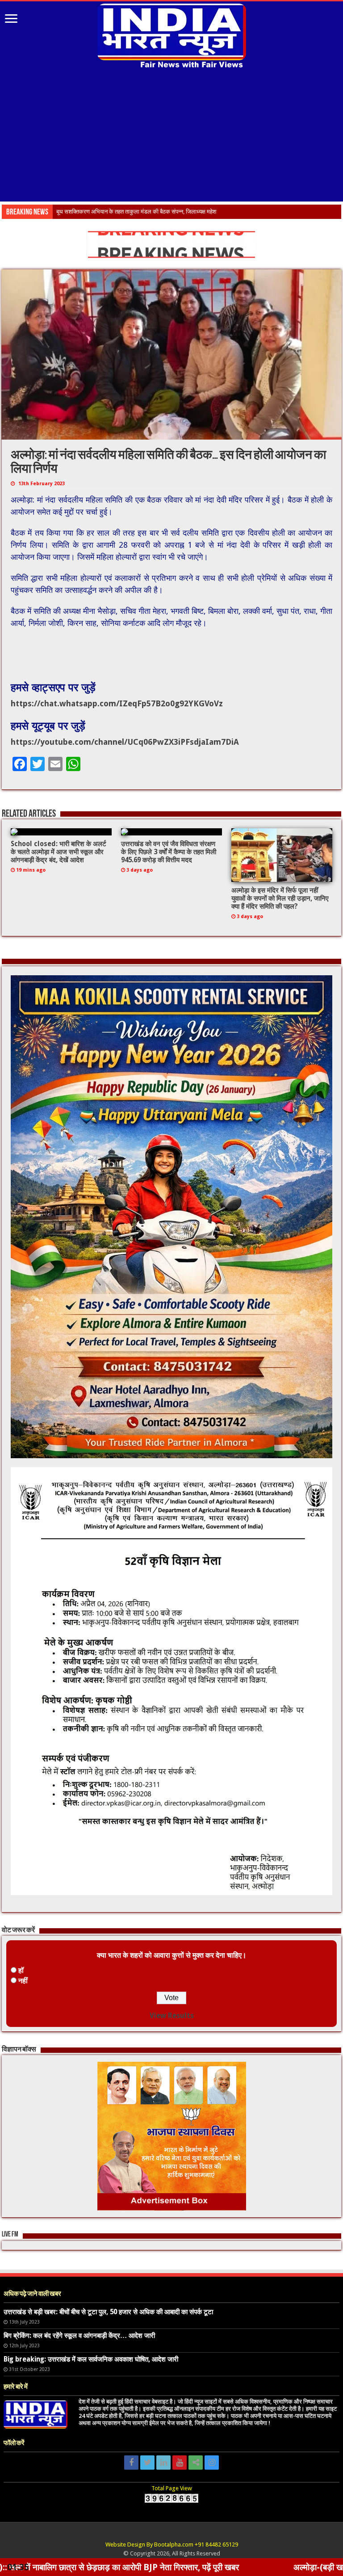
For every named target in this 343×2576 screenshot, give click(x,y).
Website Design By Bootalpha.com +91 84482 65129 (172, 2545)
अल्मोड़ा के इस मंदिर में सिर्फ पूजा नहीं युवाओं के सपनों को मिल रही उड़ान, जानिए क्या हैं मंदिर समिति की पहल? (280, 898)
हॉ (21, 1970)
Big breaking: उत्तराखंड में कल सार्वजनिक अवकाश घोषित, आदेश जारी (91, 2359)
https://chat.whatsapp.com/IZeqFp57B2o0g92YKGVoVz (117, 703)
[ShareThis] (196, 2463)
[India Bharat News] (172, 35)
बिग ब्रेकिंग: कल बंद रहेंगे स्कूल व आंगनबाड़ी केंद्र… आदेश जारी (79, 2336)
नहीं (23, 1981)
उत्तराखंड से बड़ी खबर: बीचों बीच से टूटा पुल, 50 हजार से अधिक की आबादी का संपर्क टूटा (108, 2312)
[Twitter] (147, 2463)
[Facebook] (131, 2463)
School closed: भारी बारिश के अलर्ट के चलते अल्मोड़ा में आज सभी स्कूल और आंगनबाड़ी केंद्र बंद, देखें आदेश (59, 852)
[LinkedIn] (163, 2463)
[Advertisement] (171, 136)
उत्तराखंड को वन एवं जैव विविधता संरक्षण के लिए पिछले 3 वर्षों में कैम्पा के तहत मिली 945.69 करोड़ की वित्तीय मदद (169, 852)
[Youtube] (180, 2463)
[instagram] (212, 2463)
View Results (172, 2016)
